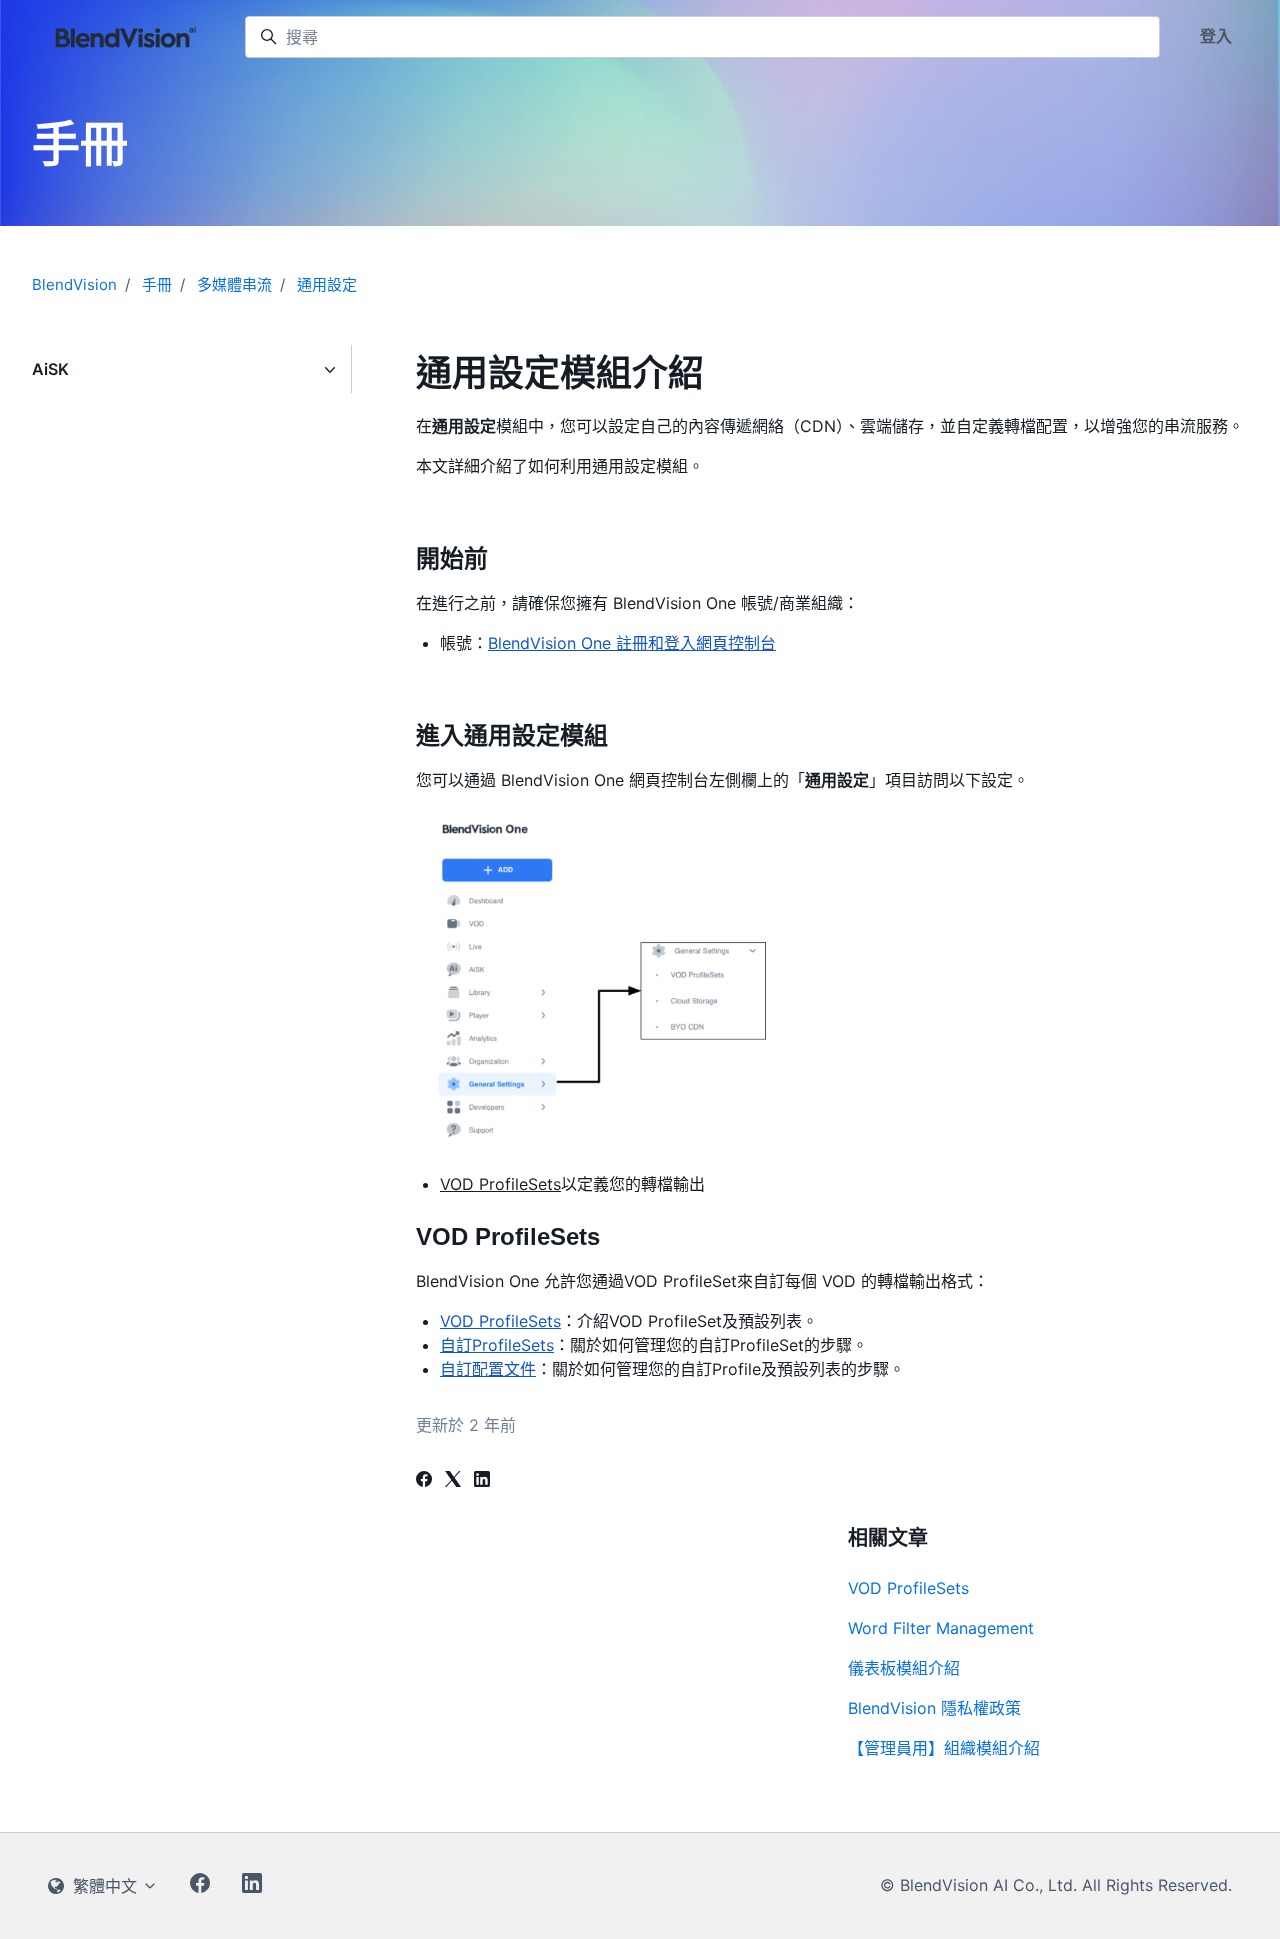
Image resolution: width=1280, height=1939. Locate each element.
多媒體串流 (234, 284)
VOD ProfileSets (908, 1588)
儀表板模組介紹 (904, 1668)
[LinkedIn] (482, 1481)
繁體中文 (105, 1886)
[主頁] (126, 37)
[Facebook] (424, 1481)
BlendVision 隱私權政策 (934, 1708)
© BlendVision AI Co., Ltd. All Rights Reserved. (1056, 1885)
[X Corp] (453, 1481)
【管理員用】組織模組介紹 (944, 1748)
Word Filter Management (941, 1628)
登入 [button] (1216, 36)
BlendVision (74, 284)
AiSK (50, 369)
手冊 (157, 284)
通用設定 (327, 284)
